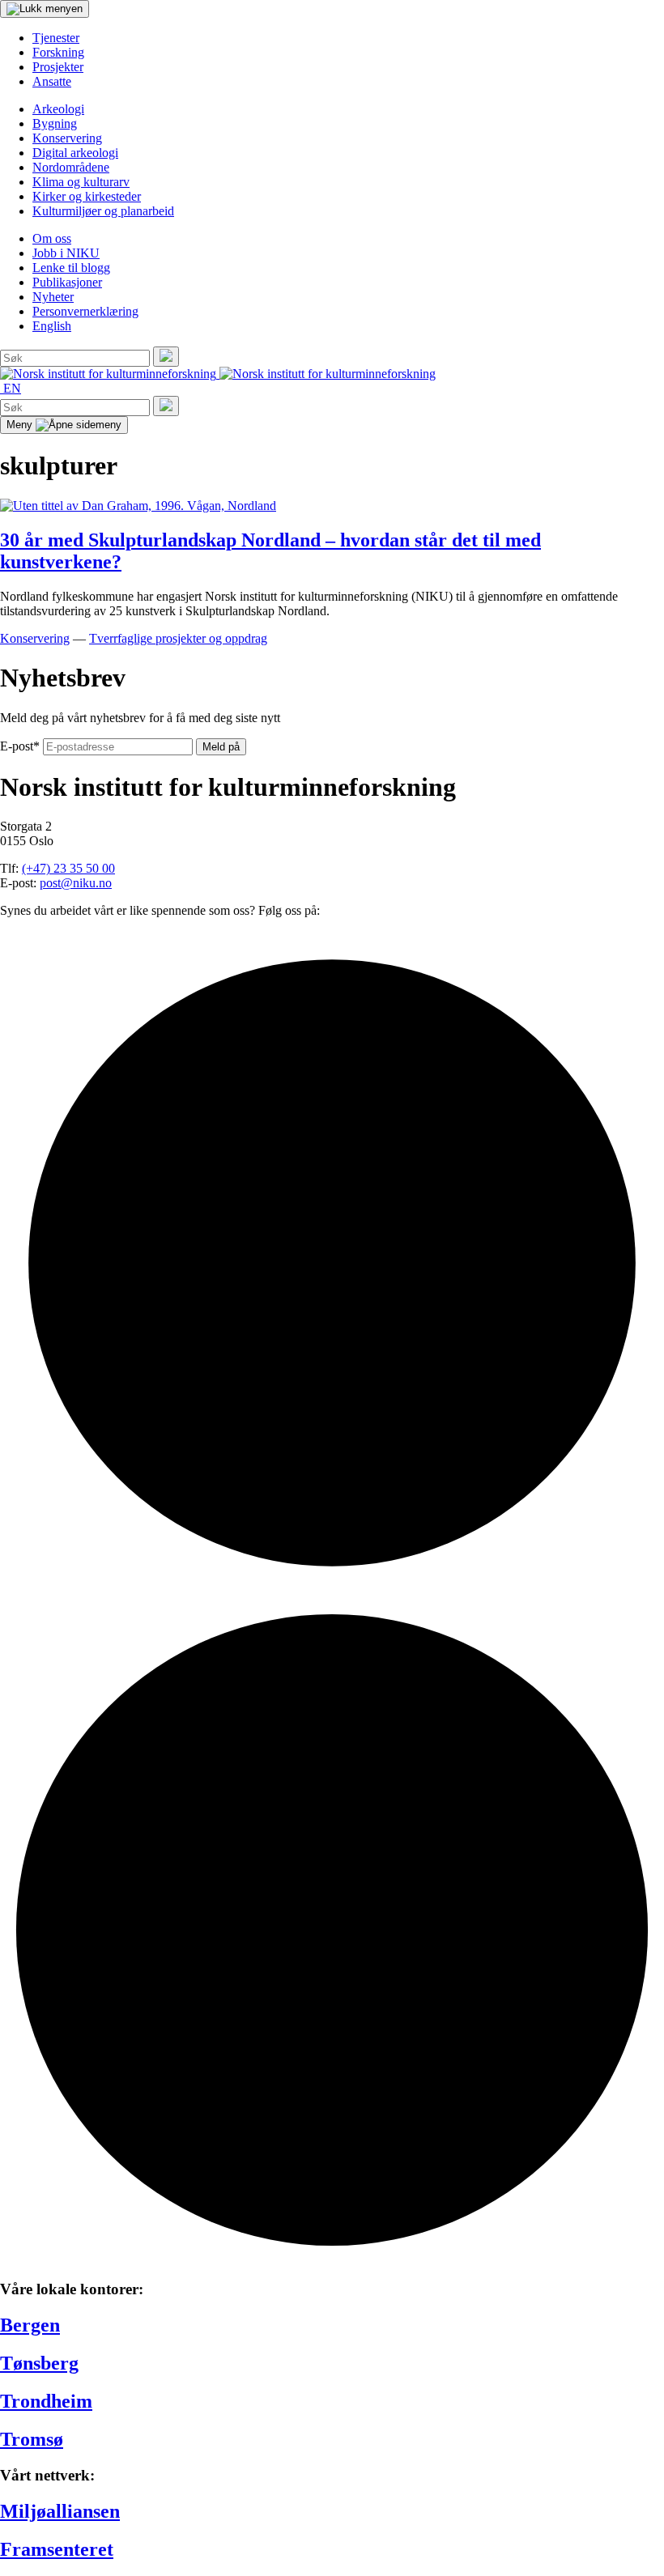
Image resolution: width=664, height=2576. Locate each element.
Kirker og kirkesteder (87, 196)
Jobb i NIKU (66, 253)
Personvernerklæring (85, 311)
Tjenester (56, 38)
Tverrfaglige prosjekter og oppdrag (178, 638)
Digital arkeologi (75, 153)
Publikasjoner (67, 282)
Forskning (58, 52)
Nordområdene (71, 167)
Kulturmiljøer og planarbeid (103, 211)
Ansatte (52, 81)
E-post (20, 746)
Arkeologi (58, 109)
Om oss (52, 238)
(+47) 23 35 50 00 (68, 868)
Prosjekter (58, 67)
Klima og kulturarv (81, 182)
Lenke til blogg (71, 268)
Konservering (67, 138)
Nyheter (53, 297)
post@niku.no (76, 883)
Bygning (55, 123)
